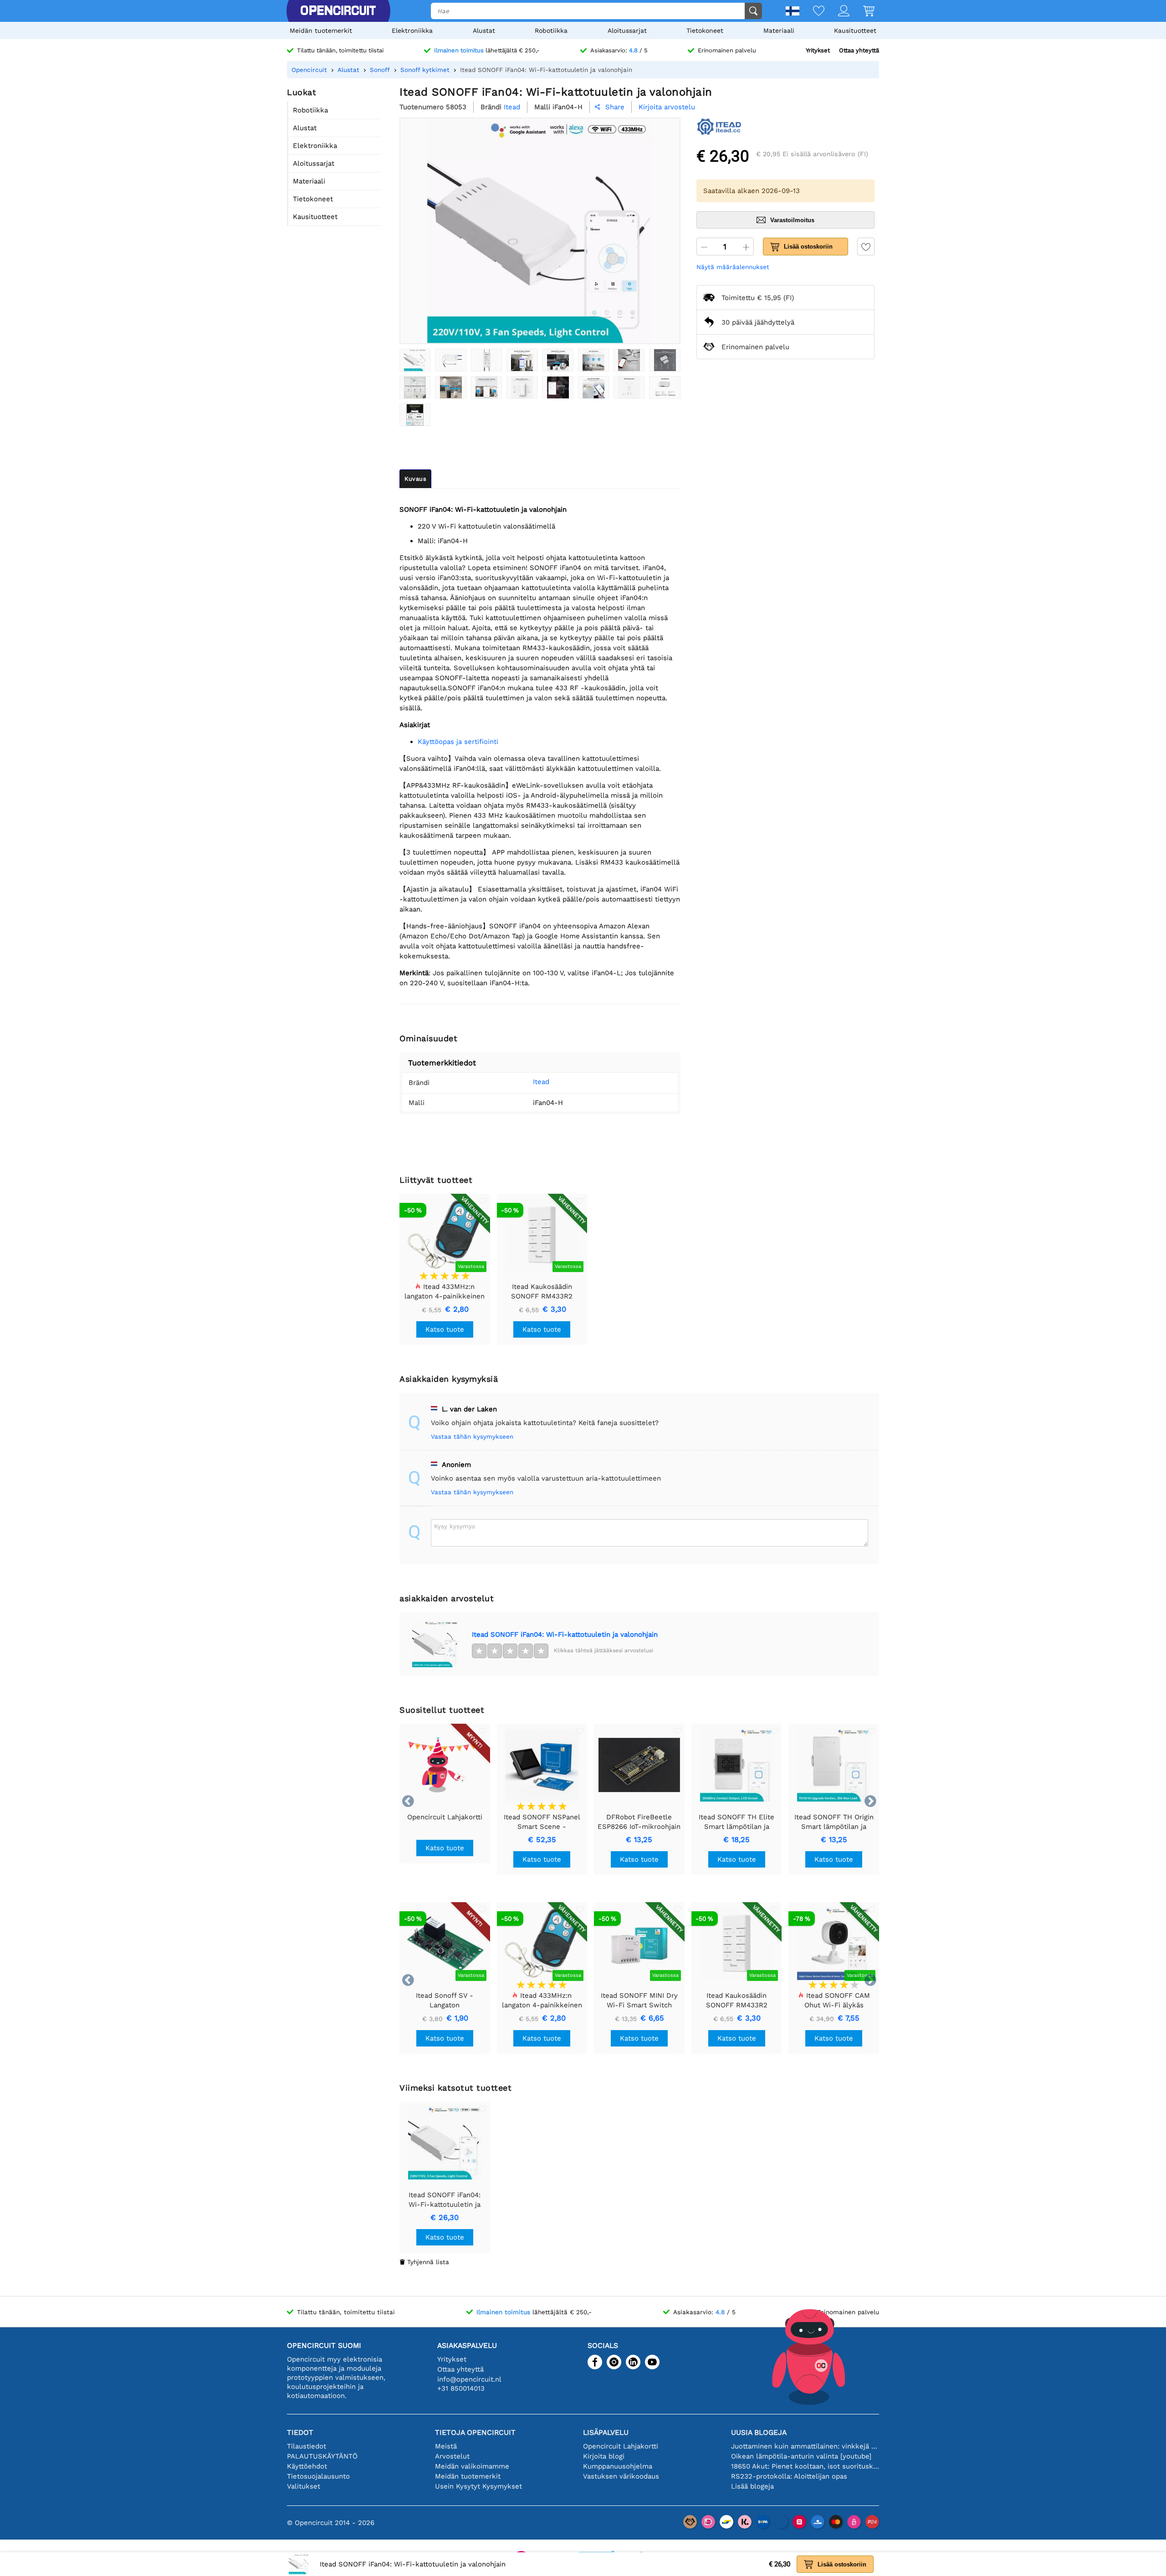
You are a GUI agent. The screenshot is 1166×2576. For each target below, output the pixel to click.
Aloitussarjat (627, 31)
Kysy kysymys (455, 1526)
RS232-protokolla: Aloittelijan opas (789, 2476)
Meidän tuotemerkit (321, 31)
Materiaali (779, 31)
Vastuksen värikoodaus (621, 2476)
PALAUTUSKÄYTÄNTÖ (322, 2456)
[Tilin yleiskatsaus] (837, 12)
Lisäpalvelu (606, 2432)
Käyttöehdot (307, 2466)
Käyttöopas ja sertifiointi (458, 742)
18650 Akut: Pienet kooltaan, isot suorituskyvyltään (805, 2466)
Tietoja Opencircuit (475, 2432)
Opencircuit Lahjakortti (621, 2446)
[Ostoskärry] (862, 12)
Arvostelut (452, 2456)
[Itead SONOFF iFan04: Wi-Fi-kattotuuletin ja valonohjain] (415, 360)
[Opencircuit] (338, 11)
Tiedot (300, 2432)
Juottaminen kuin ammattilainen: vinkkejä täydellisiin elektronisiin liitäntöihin (805, 2446)
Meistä (446, 2446)
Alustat (484, 31)
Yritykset (818, 50)
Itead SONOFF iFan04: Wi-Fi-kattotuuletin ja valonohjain (565, 1634)
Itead (541, 1082)
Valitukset (304, 2486)
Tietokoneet (705, 31)
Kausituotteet (855, 31)
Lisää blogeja (752, 2486)
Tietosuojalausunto (318, 2476)
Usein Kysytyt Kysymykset (478, 2486)
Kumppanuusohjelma (618, 2466)
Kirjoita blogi (604, 2456)
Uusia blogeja (759, 2432)
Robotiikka (551, 31)
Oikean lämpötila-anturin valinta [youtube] (801, 2456)
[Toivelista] (812, 12)
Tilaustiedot (307, 2446)
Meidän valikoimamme (472, 2466)
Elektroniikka (412, 31)
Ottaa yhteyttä (859, 50)
